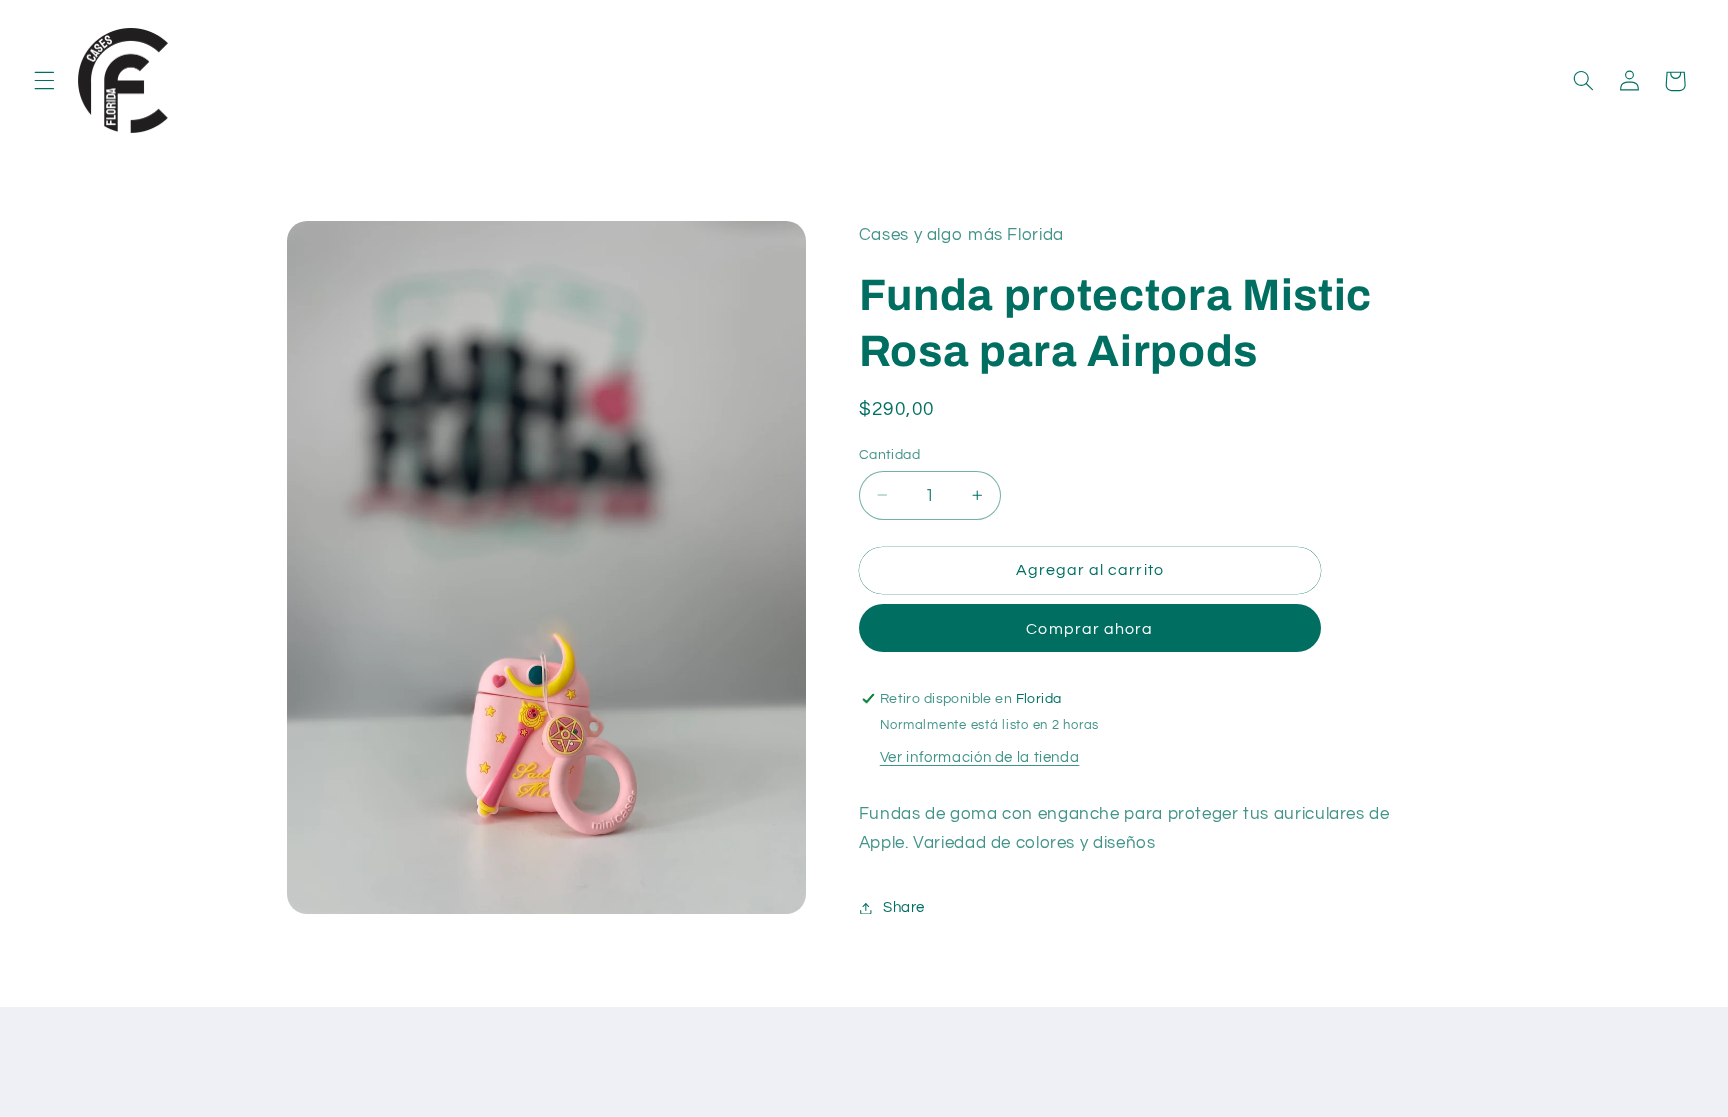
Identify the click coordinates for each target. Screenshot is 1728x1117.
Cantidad (889, 454)
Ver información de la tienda (980, 757)
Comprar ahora (1089, 629)
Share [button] (904, 907)
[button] (44, 81)
